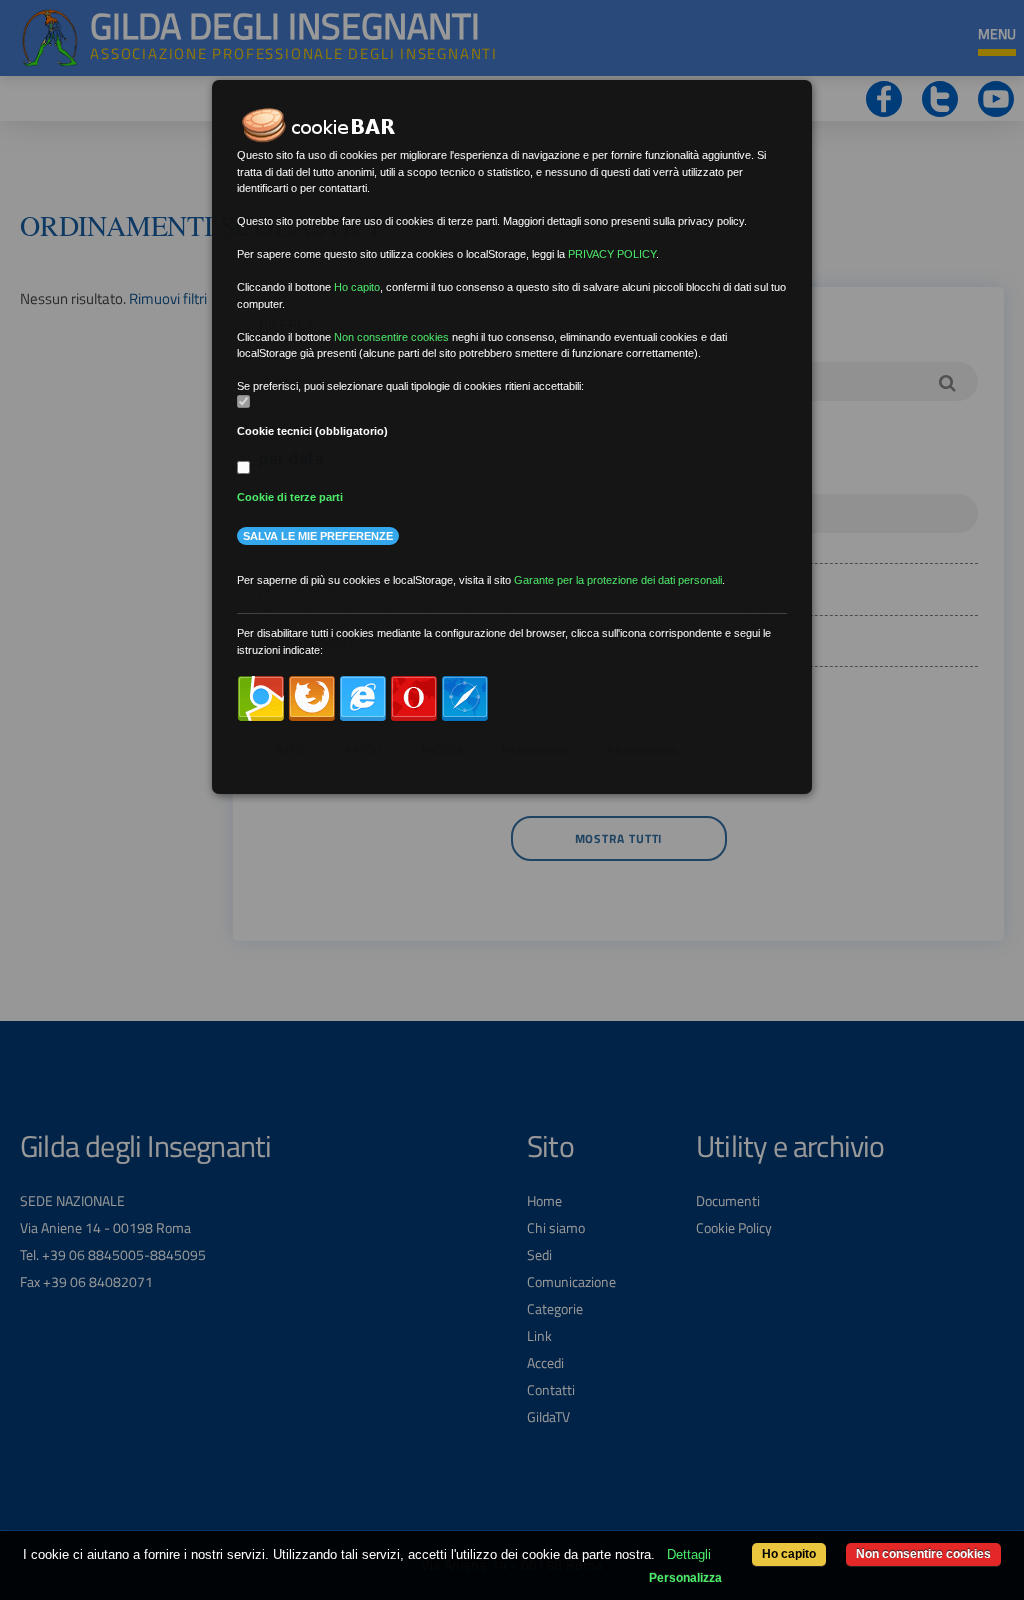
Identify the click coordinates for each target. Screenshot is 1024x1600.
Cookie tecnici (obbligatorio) (312, 431)
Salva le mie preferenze (318, 536)
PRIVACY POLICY (612, 254)
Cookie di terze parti (290, 497)
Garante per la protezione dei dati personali (618, 580)
